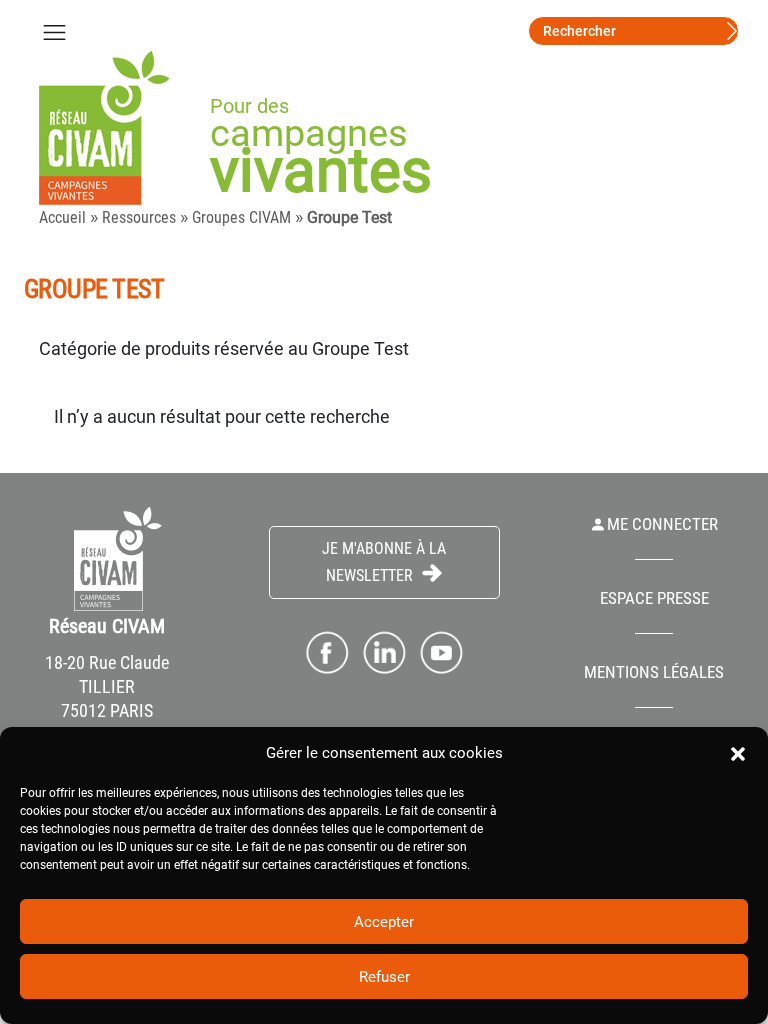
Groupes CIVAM (241, 217)
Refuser (384, 977)
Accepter (384, 922)
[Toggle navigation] (54, 31)
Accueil (62, 217)
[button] (738, 753)
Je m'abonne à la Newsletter (384, 562)
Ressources (139, 217)
